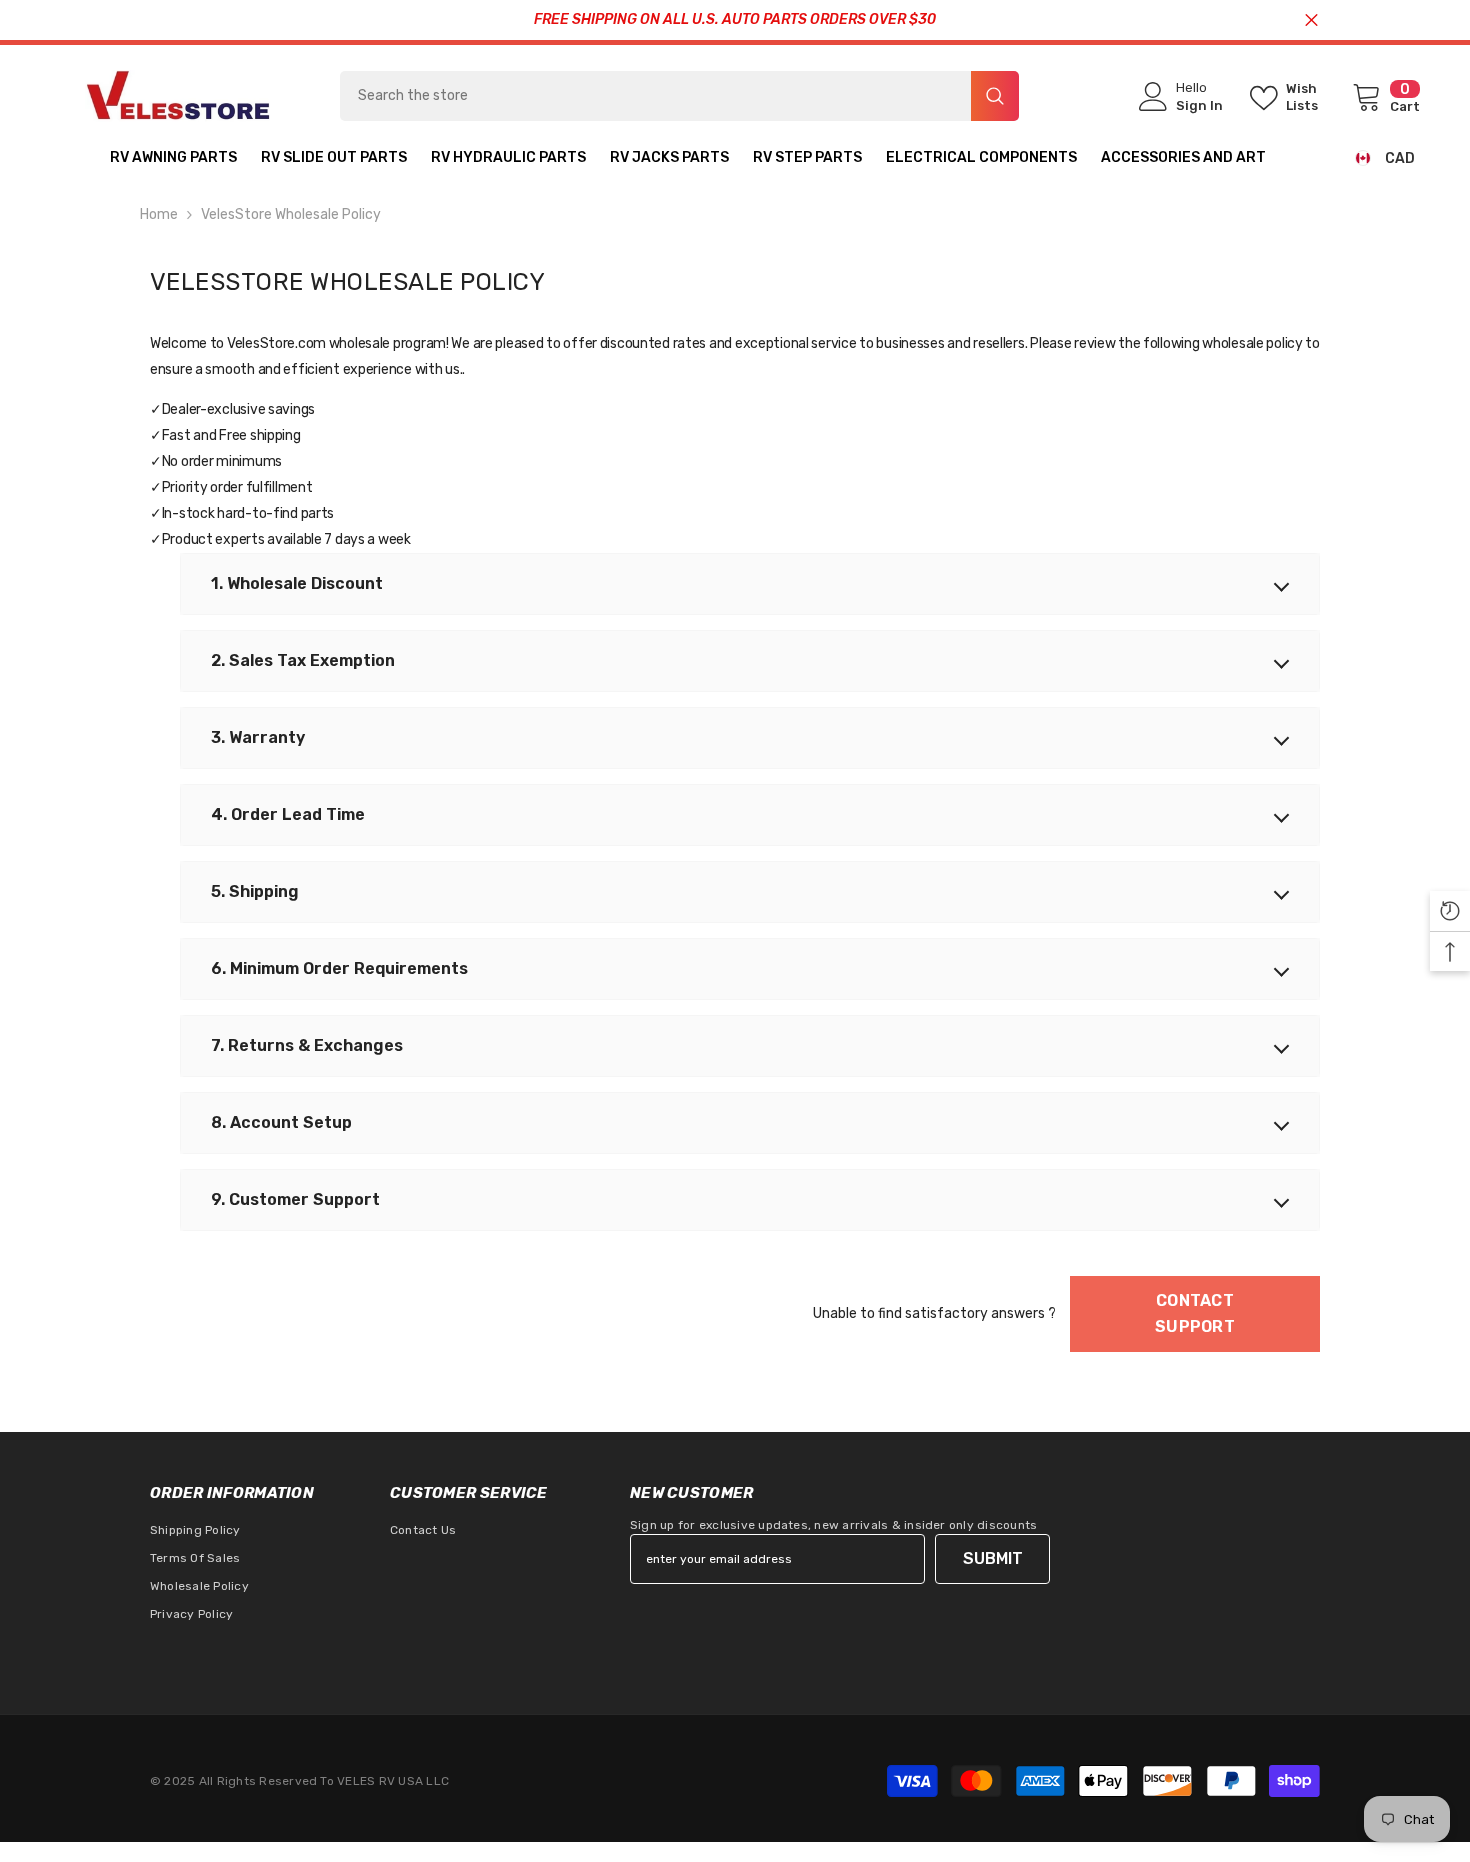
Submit (993, 1558)
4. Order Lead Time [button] (288, 814)
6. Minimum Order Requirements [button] (339, 968)
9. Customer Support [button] (295, 1199)
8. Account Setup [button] (281, 1122)
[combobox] (655, 96)
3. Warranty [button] (258, 737)
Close (1311, 20)
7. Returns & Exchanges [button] (307, 1045)
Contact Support (1195, 1313)
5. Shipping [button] (255, 891)
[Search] (679, 96)
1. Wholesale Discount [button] (297, 583)
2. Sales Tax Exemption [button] (303, 660)
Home (159, 214)
